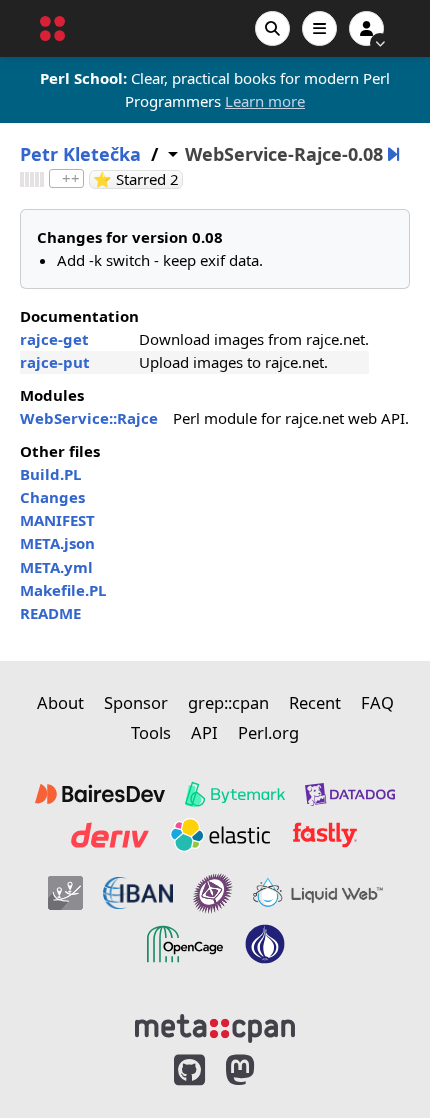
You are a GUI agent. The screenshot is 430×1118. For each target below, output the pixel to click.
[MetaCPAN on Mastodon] (260, 1070)
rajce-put (55, 362)
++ (71, 178)
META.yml (56, 567)
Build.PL (50, 474)
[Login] (366, 28)
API (204, 732)
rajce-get (54, 339)
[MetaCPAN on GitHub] (189, 1070)
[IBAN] (138, 893)
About (60, 702)
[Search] (272, 28)
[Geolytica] (65, 893)
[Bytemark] (235, 794)
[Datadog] (350, 794)
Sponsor (136, 702)
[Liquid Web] (318, 893)
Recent (315, 702)
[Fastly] (325, 835)
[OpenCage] (185, 944)
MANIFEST (57, 520)
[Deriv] (110, 835)
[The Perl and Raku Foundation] (265, 944)
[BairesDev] (100, 794)
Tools (151, 732)
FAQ (377, 702)
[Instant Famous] (213, 893)
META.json (57, 543)
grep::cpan (228, 702)
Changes (52, 497)
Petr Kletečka (80, 154)
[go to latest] (393, 154)
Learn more (265, 101)
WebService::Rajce (89, 418)
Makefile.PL (63, 590)
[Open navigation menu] (319, 28)
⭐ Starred (138, 179)
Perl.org (268, 732)
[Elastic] (220, 835)
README (50, 613)
